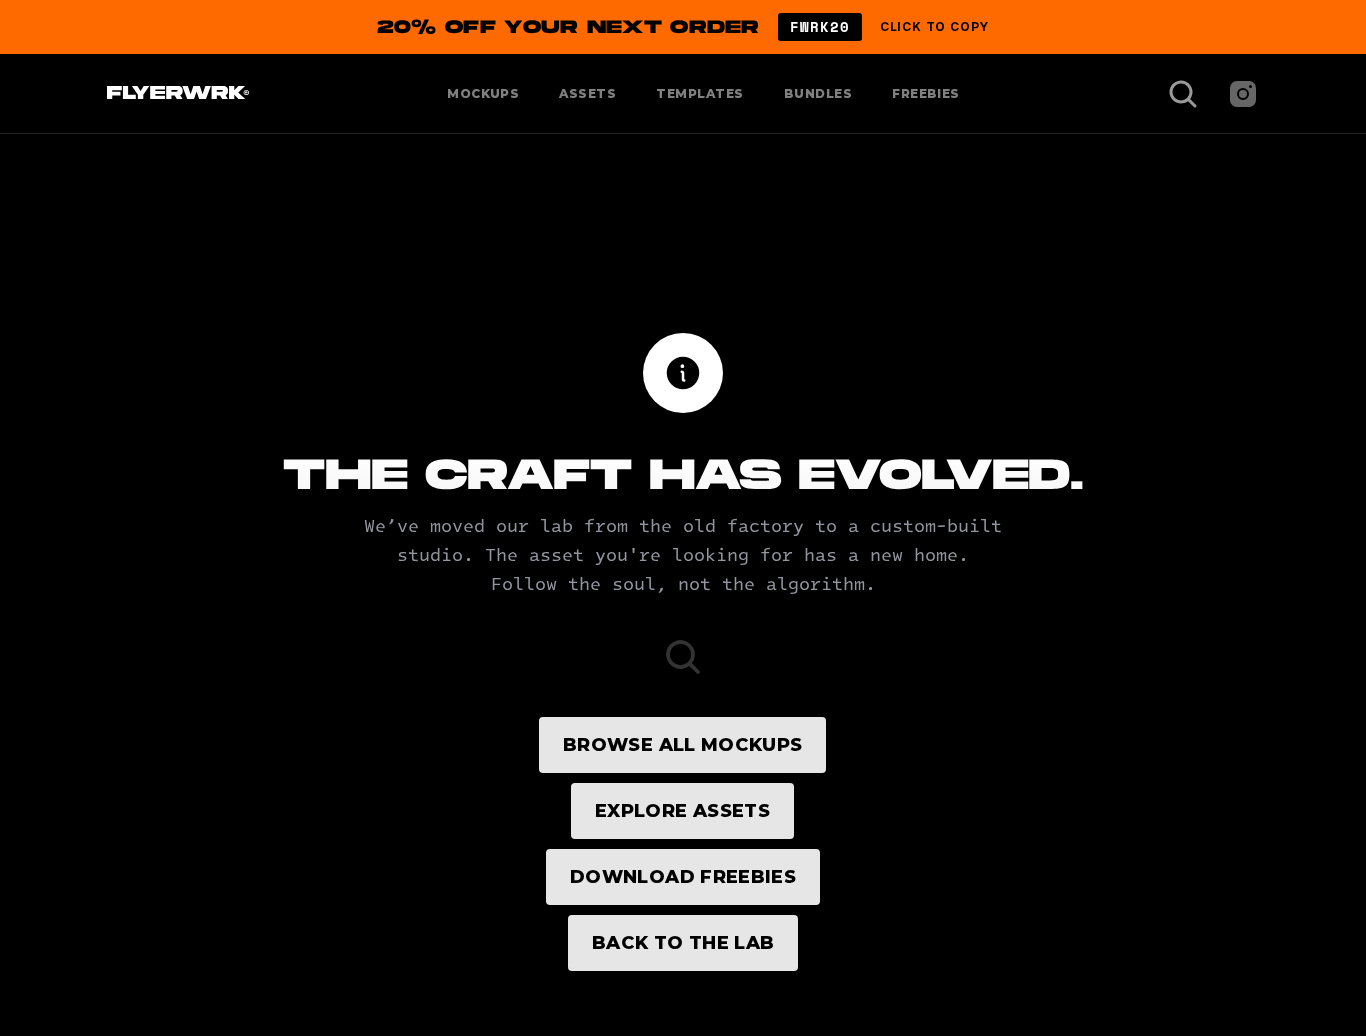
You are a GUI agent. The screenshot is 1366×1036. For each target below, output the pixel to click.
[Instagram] (1243, 94)
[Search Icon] (1183, 94)
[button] (683, 27)
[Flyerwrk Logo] (175, 94)
